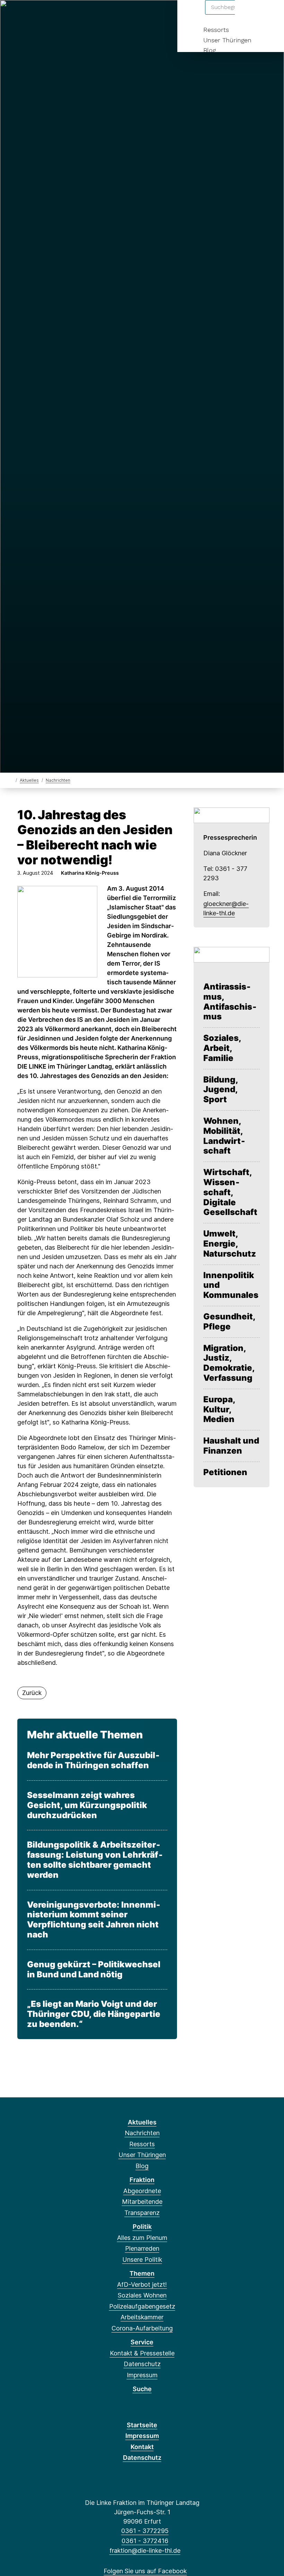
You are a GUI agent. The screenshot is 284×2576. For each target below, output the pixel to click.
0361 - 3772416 (145, 2541)
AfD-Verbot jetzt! (142, 2284)
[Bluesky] (48, 15)
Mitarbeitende (142, 2202)
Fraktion (142, 2180)
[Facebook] (13, 15)
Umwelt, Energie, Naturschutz (230, 1244)
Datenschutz (142, 2364)
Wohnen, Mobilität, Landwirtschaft (224, 1136)
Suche (142, 2389)
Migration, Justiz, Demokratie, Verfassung (229, 1363)
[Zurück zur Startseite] (11, 780)
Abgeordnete (142, 2191)
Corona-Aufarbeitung (142, 2328)
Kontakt (142, 2447)
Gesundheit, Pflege (229, 1322)
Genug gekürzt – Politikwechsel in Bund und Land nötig (94, 1970)
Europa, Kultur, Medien (219, 1410)
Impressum (142, 2375)
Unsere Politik (142, 2260)
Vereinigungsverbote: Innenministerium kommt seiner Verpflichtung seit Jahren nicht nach (94, 1920)
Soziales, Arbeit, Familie (222, 1048)
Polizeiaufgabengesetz (142, 2306)
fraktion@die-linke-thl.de (145, 2551)
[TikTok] (70, 15)
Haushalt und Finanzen (231, 1446)
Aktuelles (29, 780)
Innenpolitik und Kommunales (231, 1285)
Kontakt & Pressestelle (142, 2353)
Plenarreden (142, 2248)
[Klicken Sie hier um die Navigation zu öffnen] (270, 14)
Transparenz (142, 2213)
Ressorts (216, 30)
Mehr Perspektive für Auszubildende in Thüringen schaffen (93, 1760)
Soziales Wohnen (142, 2295)
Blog (210, 50)
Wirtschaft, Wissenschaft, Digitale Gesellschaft (230, 1192)
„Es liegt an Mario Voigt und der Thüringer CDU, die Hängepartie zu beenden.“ (94, 2014)
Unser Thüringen (227, 40)
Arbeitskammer (142, 2317)
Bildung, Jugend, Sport (221, 1090)
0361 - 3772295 (145, 2531)
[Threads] (36, 15)
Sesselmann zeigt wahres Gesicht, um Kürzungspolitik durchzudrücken (87, 1805)
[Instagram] (59, 15)
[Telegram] (82, 15)
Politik (142, 2227)
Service (142, 2342)
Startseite (142, 2425)
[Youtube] (93, 15)
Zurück (32, 1693)
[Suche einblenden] (249, 14)
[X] (25, 15)
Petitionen (225, 1472)
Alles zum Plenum (142, 2238)
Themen (142, 2273)
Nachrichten (58, 780)
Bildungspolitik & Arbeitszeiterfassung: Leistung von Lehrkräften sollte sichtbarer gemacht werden (95, 1860)
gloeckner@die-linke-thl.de (226, 908)
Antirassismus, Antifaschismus (230, 1002)
